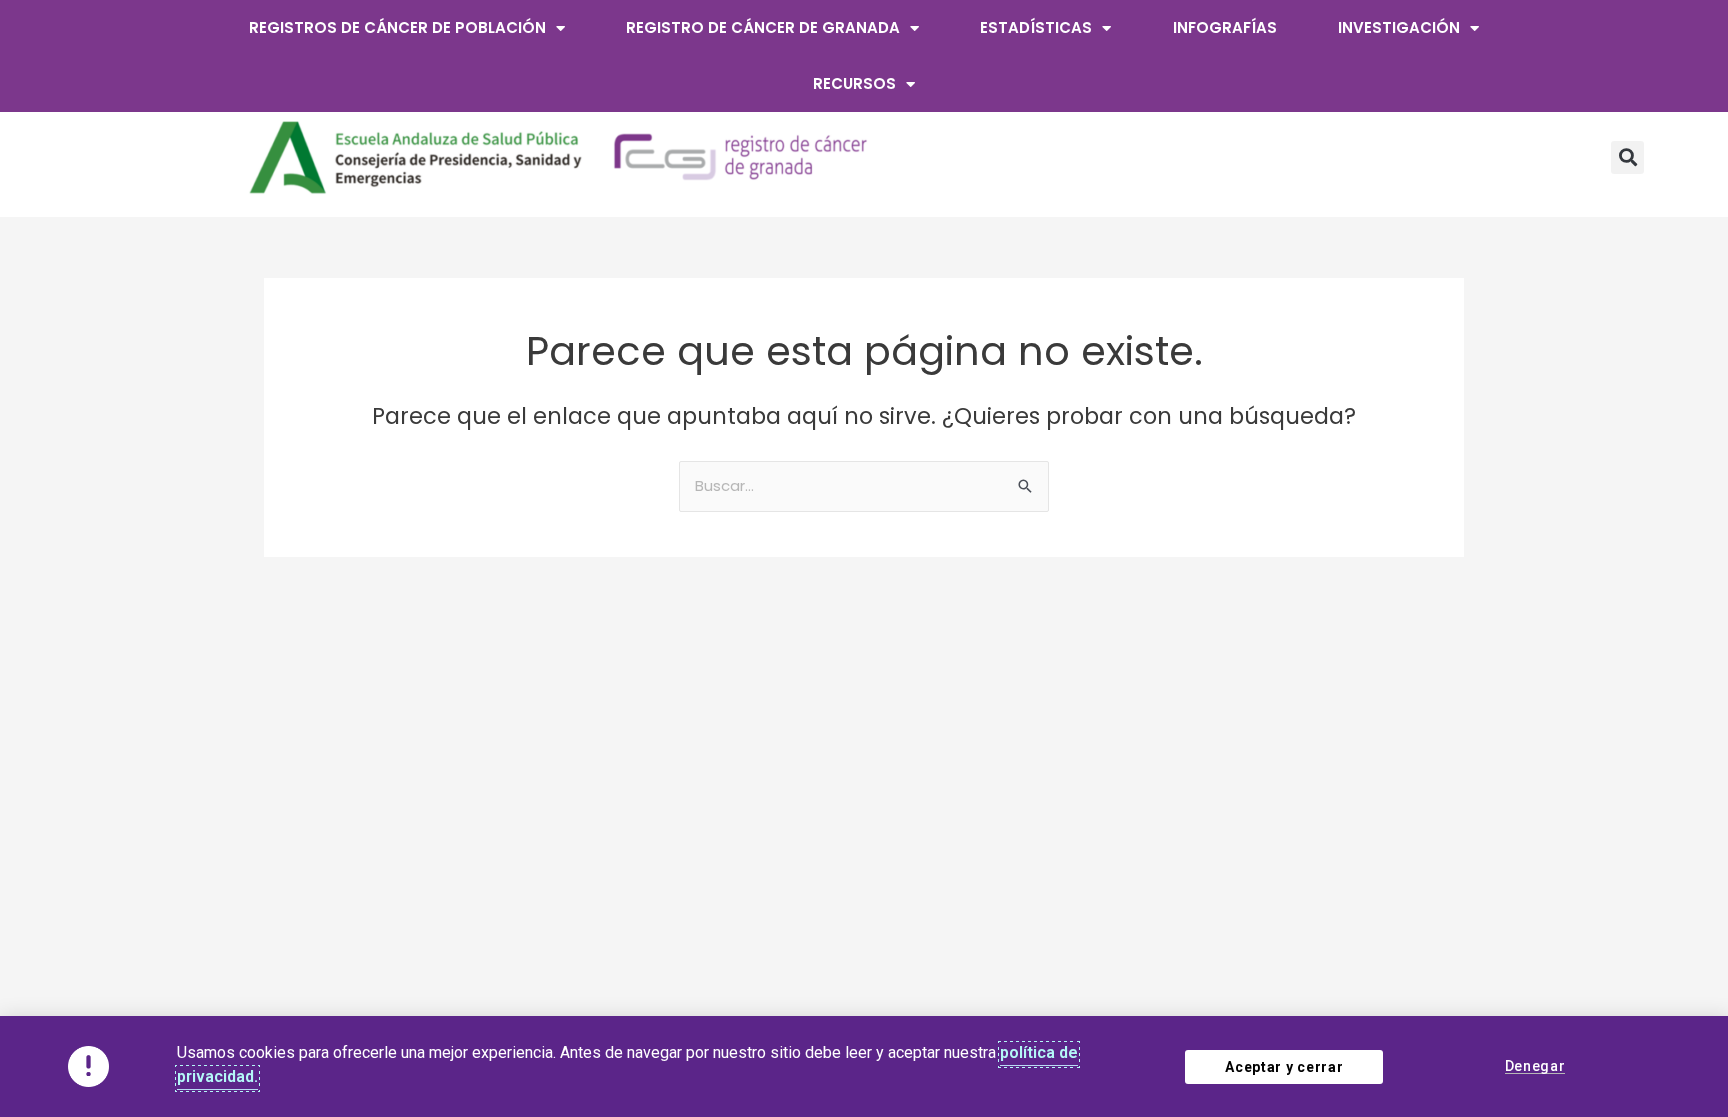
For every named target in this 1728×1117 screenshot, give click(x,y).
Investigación (1399, 27)
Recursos (854, 83)
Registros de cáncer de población (397, 27)
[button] (1627, 157)
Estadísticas (1036, 27)
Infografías (1225, 27)
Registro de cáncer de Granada (763, 27)
